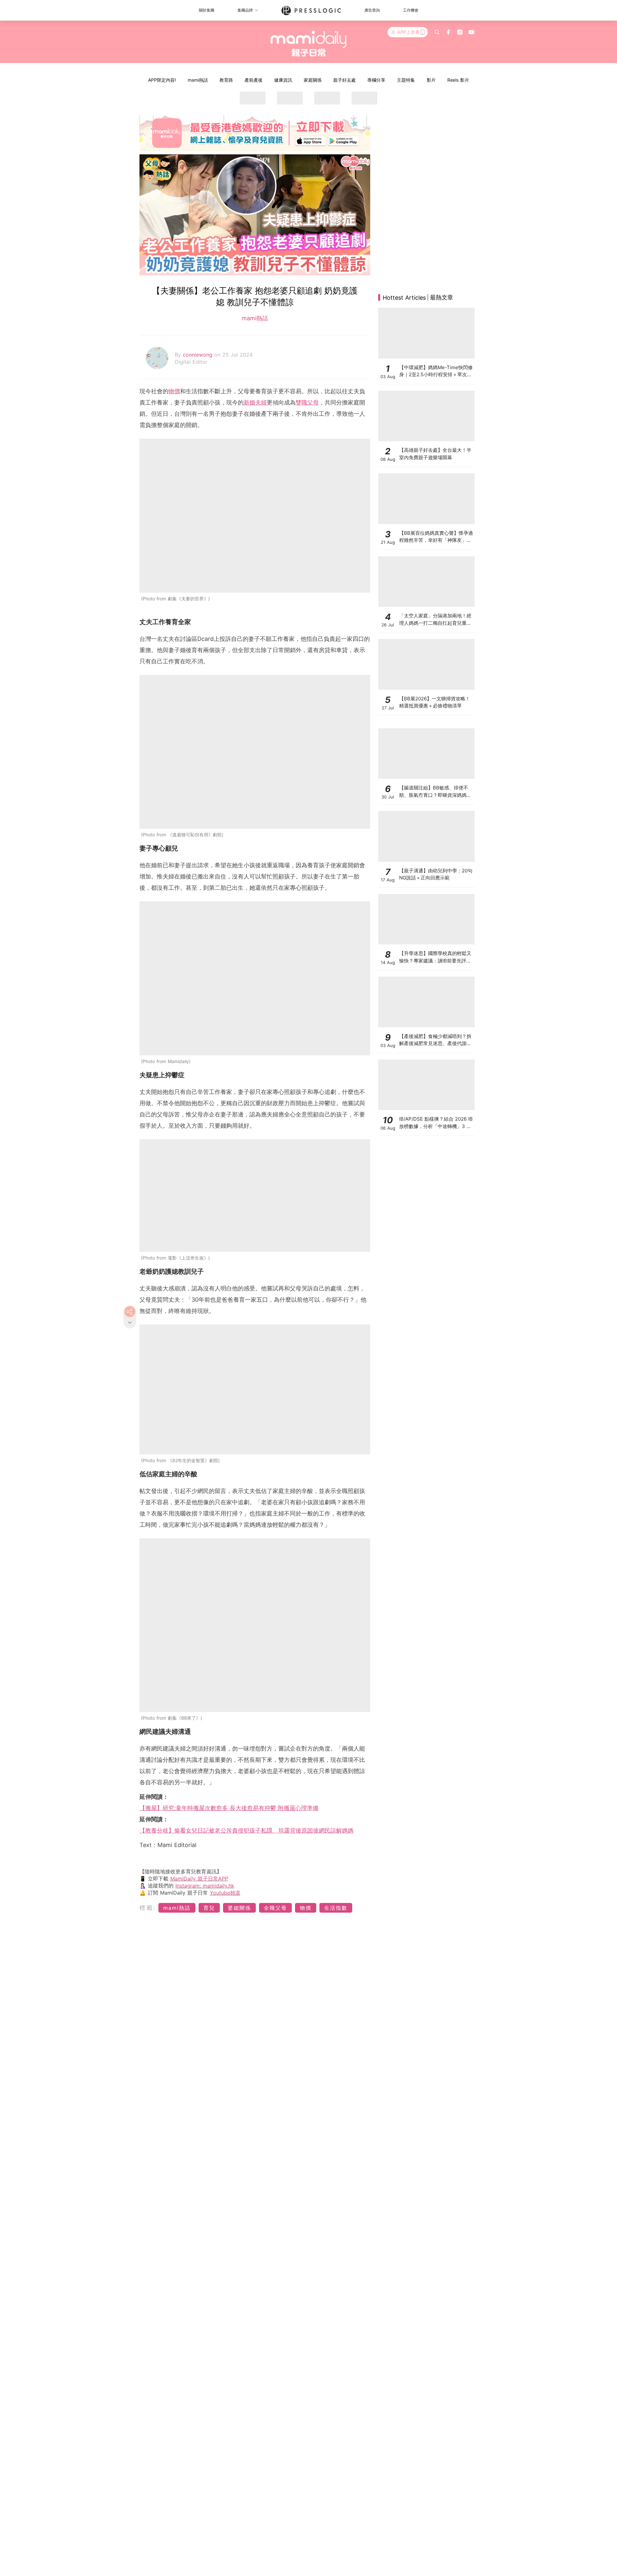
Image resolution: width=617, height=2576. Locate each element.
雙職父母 (307, 402)
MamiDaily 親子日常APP (199, 1879)
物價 (174, 391)
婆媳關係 (239, 1908)
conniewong (199, 355)
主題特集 (406, 80)
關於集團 (207, 10)
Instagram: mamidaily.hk (205, 1886)
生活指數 (336, 1908)
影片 (431, 80)
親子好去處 (344, 80)
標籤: (148, 1908)
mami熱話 (198, 80)
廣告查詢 (372, 10)
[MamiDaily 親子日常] (309, 43)
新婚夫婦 (255, 402)
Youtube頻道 (225, 1893)
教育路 (226, 80)
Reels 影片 (458, 80)
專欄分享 (376, 80)
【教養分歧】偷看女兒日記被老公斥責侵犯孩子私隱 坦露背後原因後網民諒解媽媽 (246, 1830)
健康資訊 (283, 80)
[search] (437, 32)
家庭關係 (313, 80)
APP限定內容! (162, 80)
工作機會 (411, 10)
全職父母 (275, 1908)
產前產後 (254, 80)
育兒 (209, 1908)
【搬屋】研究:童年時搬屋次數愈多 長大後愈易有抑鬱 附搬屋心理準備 (229, 1808)
